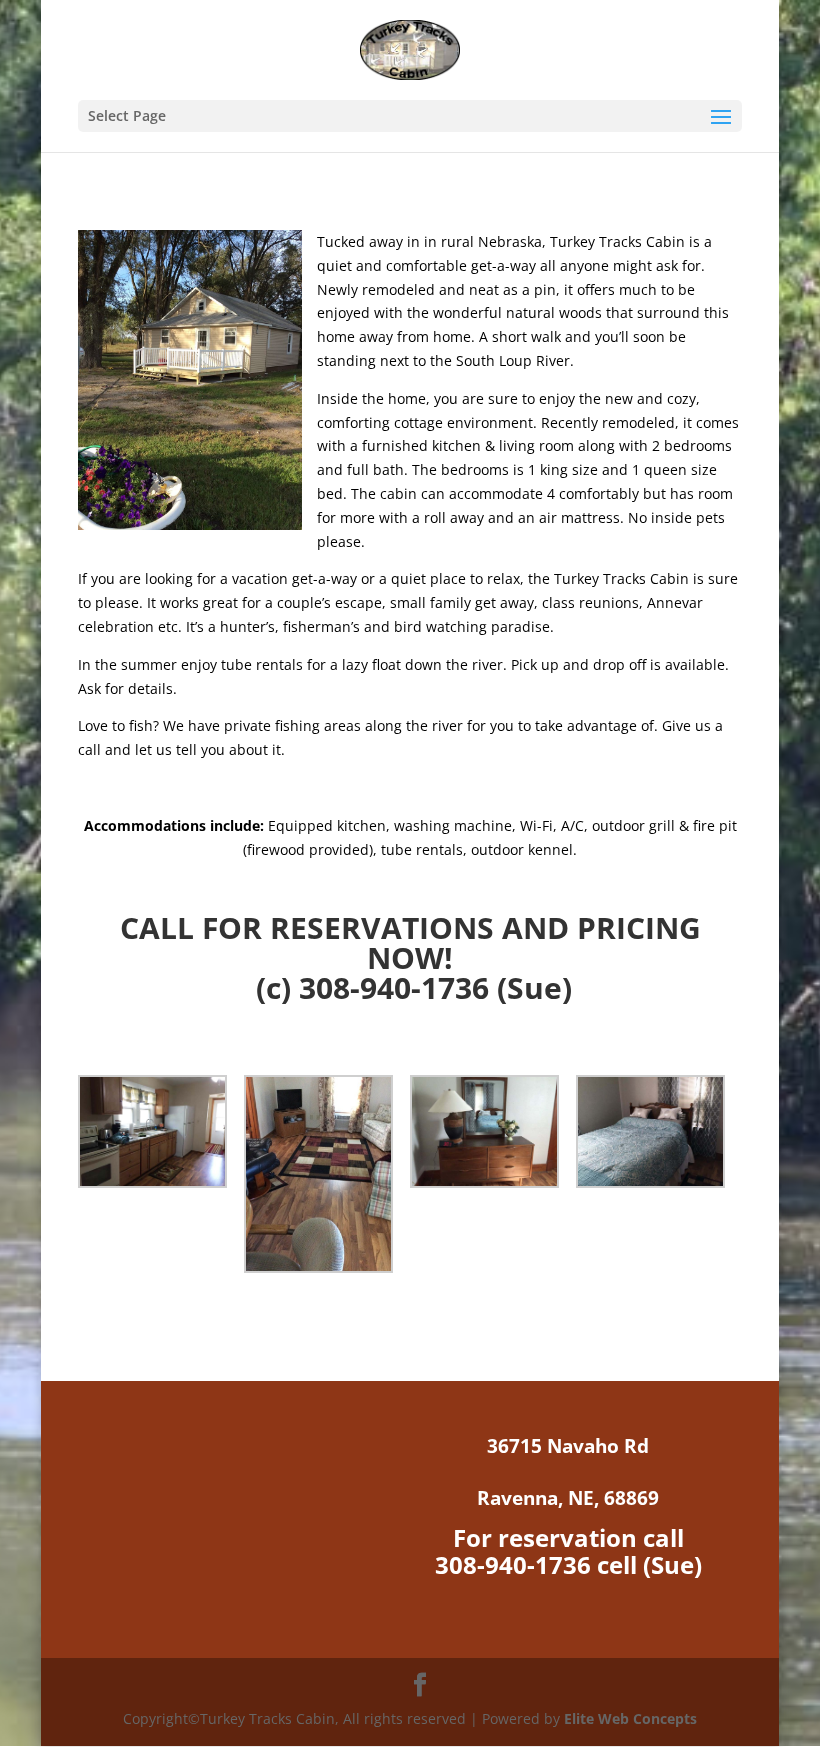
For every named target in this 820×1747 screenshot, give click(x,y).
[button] (161, 1135)
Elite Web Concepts (630, 1718)
